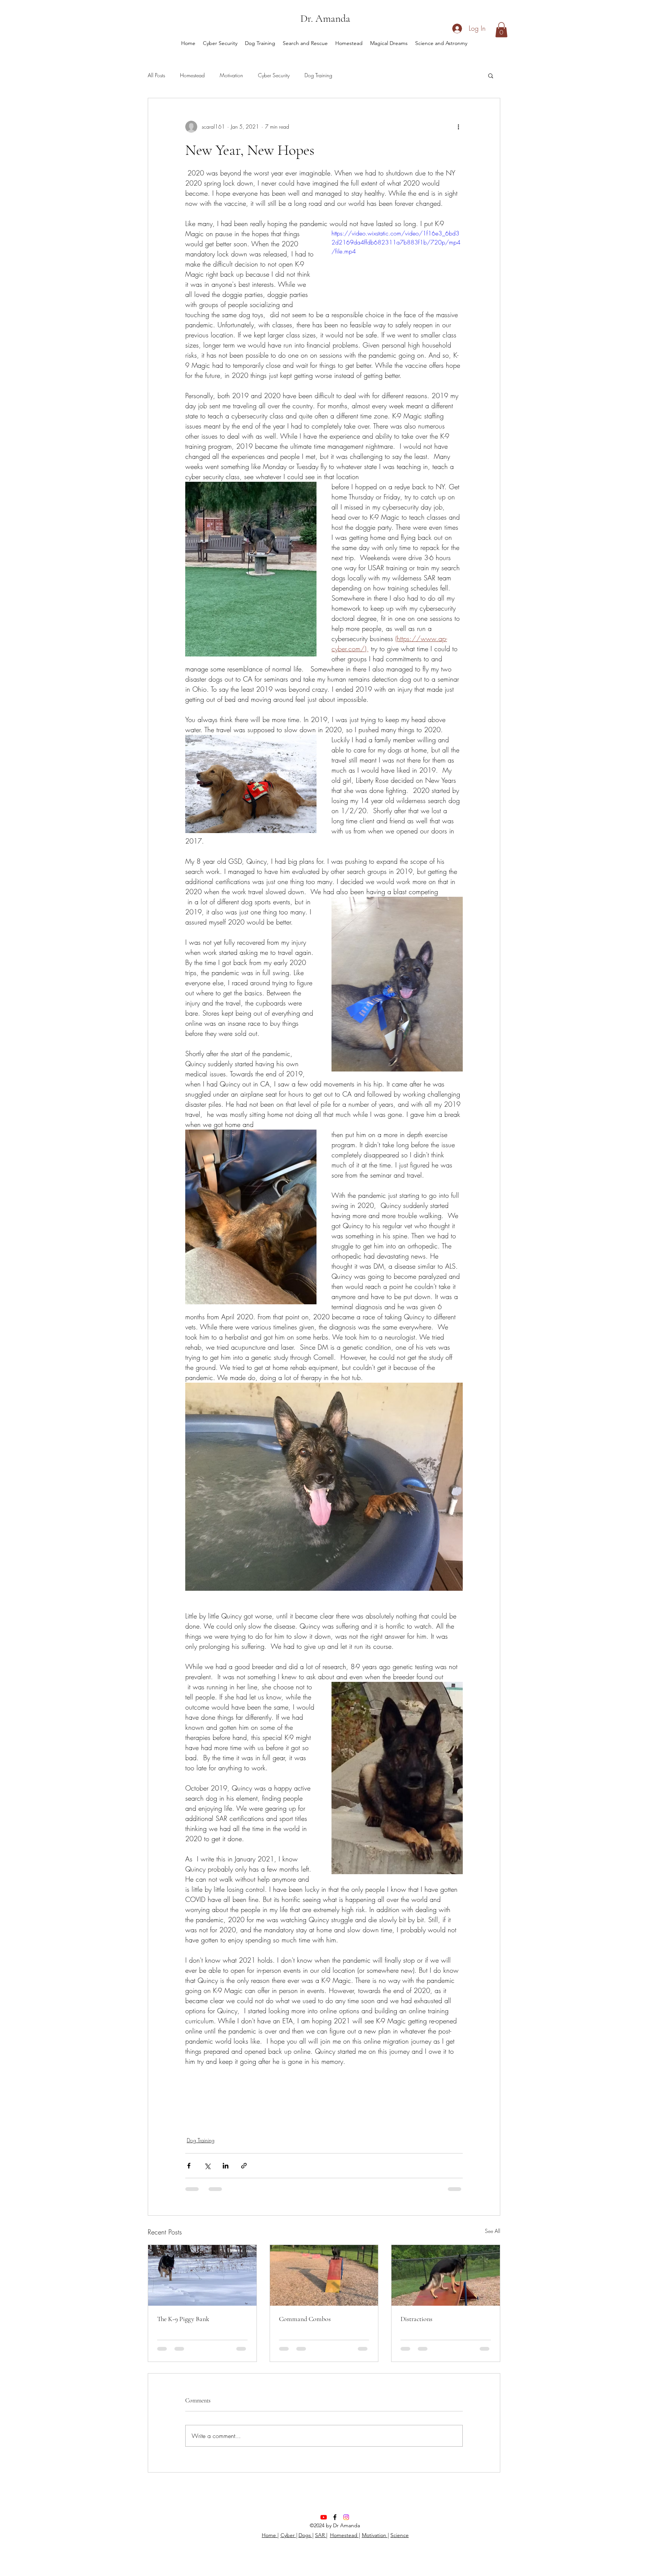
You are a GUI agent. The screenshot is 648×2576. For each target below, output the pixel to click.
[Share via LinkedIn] (226, 2166)
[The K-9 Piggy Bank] (202, 2275)
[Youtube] (324, 2524)
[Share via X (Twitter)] (207, 2166)
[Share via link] (244, 2166)
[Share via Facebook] (189, 2166)
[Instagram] (346, 2524)
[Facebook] (335, 2524)
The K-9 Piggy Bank (183, 2319)
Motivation (231, 75)
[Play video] (397, 266)
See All (493, 2231)
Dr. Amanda (325, 18)
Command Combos (305, 2319)
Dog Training (318, 75)
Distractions (416, 2319)
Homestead (192, 75)
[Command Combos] (324, 2275)
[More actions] (458, 127)
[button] (501, 30)
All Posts (156, 75)
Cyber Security (274, 75)
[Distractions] (446, 2275)
